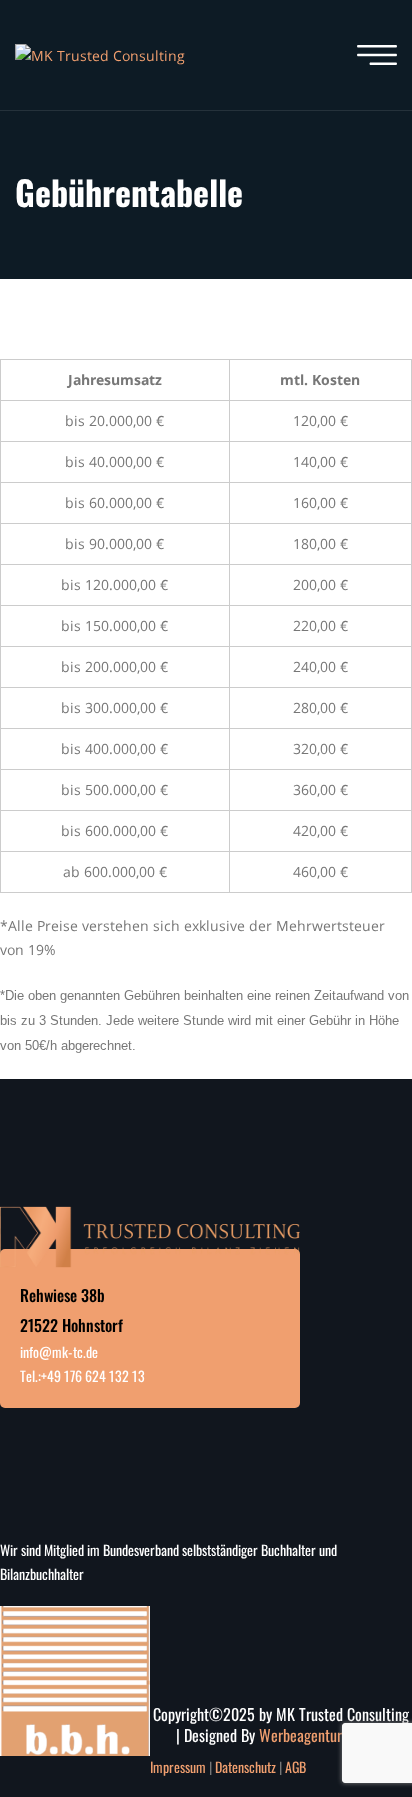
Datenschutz (245, 1766)
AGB (295, 1766)
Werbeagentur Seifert (323, 1735)
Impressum (178, 1766)
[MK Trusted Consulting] (100, 54)
